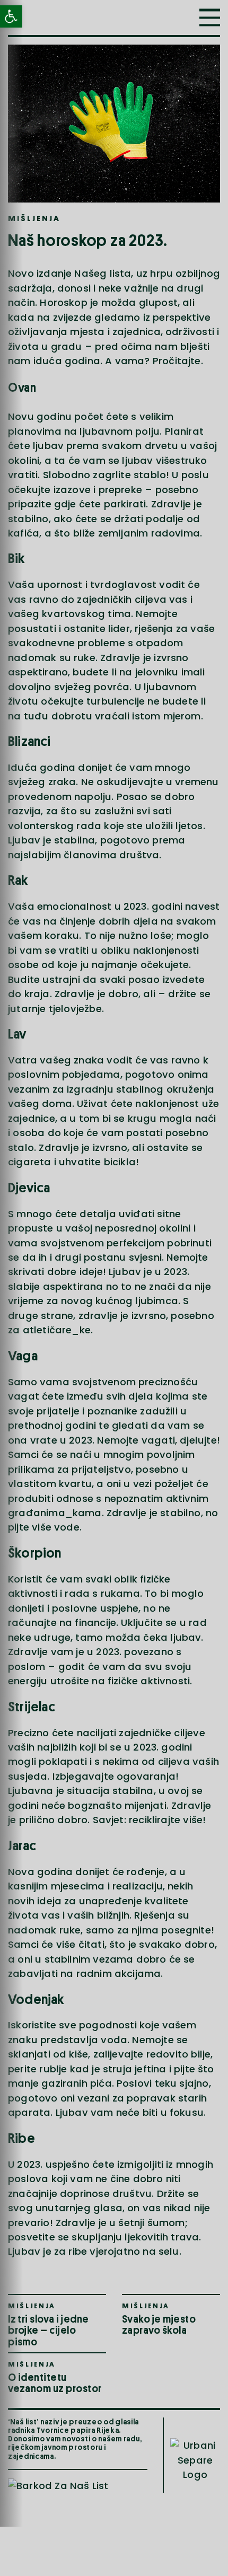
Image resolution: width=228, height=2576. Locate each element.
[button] (210, 17)
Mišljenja (34, 219)
